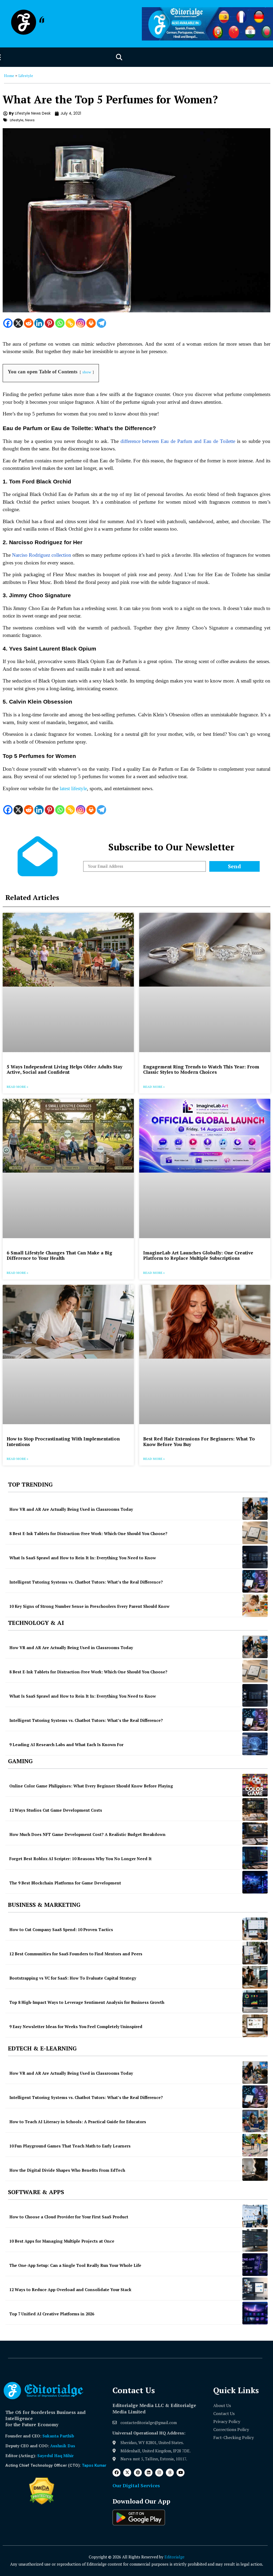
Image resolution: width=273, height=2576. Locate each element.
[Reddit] (29, 323)
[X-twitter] (127, 2473)
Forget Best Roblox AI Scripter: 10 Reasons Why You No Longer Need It (81, 1859)
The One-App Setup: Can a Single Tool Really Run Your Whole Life (75, 2265)
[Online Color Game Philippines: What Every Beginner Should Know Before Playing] (255, 1785)
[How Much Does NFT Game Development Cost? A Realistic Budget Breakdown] (255, 1834)
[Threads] (170, 2473)
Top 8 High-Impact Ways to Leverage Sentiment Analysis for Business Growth (87, 2002)
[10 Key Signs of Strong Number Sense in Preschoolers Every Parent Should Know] (255, 1606)
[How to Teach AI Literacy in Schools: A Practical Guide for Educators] (255, 2121)
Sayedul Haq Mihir (55, 2456)
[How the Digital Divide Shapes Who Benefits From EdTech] (255, 2169)
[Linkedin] (39, 323)
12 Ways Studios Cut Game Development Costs (56, 1810)
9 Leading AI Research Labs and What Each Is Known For (66, 1745)
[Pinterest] (49, 323)
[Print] (91, 323)
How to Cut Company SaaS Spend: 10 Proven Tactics (61, 1929)
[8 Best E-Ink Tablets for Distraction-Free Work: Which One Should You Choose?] (255, 1533)
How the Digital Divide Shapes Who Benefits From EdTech (67, 2170)
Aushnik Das (63, 2446)
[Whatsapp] (60, 323)
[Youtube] (180, 2473)
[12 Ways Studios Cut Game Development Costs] (255, 1809)
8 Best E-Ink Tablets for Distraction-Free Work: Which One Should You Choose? (88, 1533)
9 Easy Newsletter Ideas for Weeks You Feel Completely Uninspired (76, 2026)
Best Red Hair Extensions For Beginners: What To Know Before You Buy (199, 1441)
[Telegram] (101, 323)
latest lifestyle (73, 788)
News (30, 120)
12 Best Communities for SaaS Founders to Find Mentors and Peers (76, 1954)
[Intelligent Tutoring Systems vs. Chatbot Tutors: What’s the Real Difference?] (255, 1581)
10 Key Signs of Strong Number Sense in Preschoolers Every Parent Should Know (89, 1606)
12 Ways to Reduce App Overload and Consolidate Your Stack (70, 2290)
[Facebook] (8, 323)
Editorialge (174, 2557)
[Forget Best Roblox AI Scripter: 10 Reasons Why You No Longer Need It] (255, 1858)
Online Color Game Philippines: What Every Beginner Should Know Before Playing (91, 1786)
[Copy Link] (70, 323)
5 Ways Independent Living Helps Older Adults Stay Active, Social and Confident (65, 1069)
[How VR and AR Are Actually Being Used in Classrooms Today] (255, 1509)
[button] (119, 57)
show (87, 372)
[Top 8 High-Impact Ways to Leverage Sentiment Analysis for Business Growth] (255, 2002)
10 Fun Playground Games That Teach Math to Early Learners (70, 2146)
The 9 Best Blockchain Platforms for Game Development (65, 1883)
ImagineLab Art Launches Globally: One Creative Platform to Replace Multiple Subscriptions (198, 1255)
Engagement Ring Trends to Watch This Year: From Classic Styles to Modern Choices (201, 1069)
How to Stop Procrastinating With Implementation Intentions (63, 1441)
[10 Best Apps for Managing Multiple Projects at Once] (255, 2240)
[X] (18, 323)
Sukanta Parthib (58, 2436)
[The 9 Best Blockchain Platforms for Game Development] (255, 1882)
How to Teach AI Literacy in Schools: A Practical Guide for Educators (78, 2122)
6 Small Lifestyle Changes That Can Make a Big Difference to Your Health (59, 1255)
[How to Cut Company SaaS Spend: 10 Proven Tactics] (255, 1929)
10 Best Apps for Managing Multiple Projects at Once (62, 2241)
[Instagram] (81, 323)
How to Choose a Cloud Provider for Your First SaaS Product (69, 2217)
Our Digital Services (136, 2485)
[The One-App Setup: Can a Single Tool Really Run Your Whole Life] (255, 2265)
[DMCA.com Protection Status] (42, 2503)
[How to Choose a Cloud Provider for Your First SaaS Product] (255, 2216)
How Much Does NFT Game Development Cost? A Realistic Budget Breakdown (87, 1834)
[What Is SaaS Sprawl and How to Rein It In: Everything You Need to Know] (255, 1557)
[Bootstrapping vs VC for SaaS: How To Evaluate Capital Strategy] (255, 1977)
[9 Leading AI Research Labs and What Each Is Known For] (255, 1744)
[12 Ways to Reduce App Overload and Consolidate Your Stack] (255, 2289)
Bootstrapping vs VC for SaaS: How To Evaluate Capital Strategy (73, 1978)
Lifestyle (26, 76)
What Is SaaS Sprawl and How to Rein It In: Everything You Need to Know (83, 1558)
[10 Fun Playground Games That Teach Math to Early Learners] (255, 2145)
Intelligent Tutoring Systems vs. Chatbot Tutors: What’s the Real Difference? (86, 1582)
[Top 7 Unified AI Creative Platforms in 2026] (255, 2313)
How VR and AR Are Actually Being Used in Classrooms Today (71, 1509)
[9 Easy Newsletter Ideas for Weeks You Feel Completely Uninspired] (255, 2026)
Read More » (17, 1087)
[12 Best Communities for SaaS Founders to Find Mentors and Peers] (255, 1953)
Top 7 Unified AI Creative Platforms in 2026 (52, 2314)
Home (9, 76)
